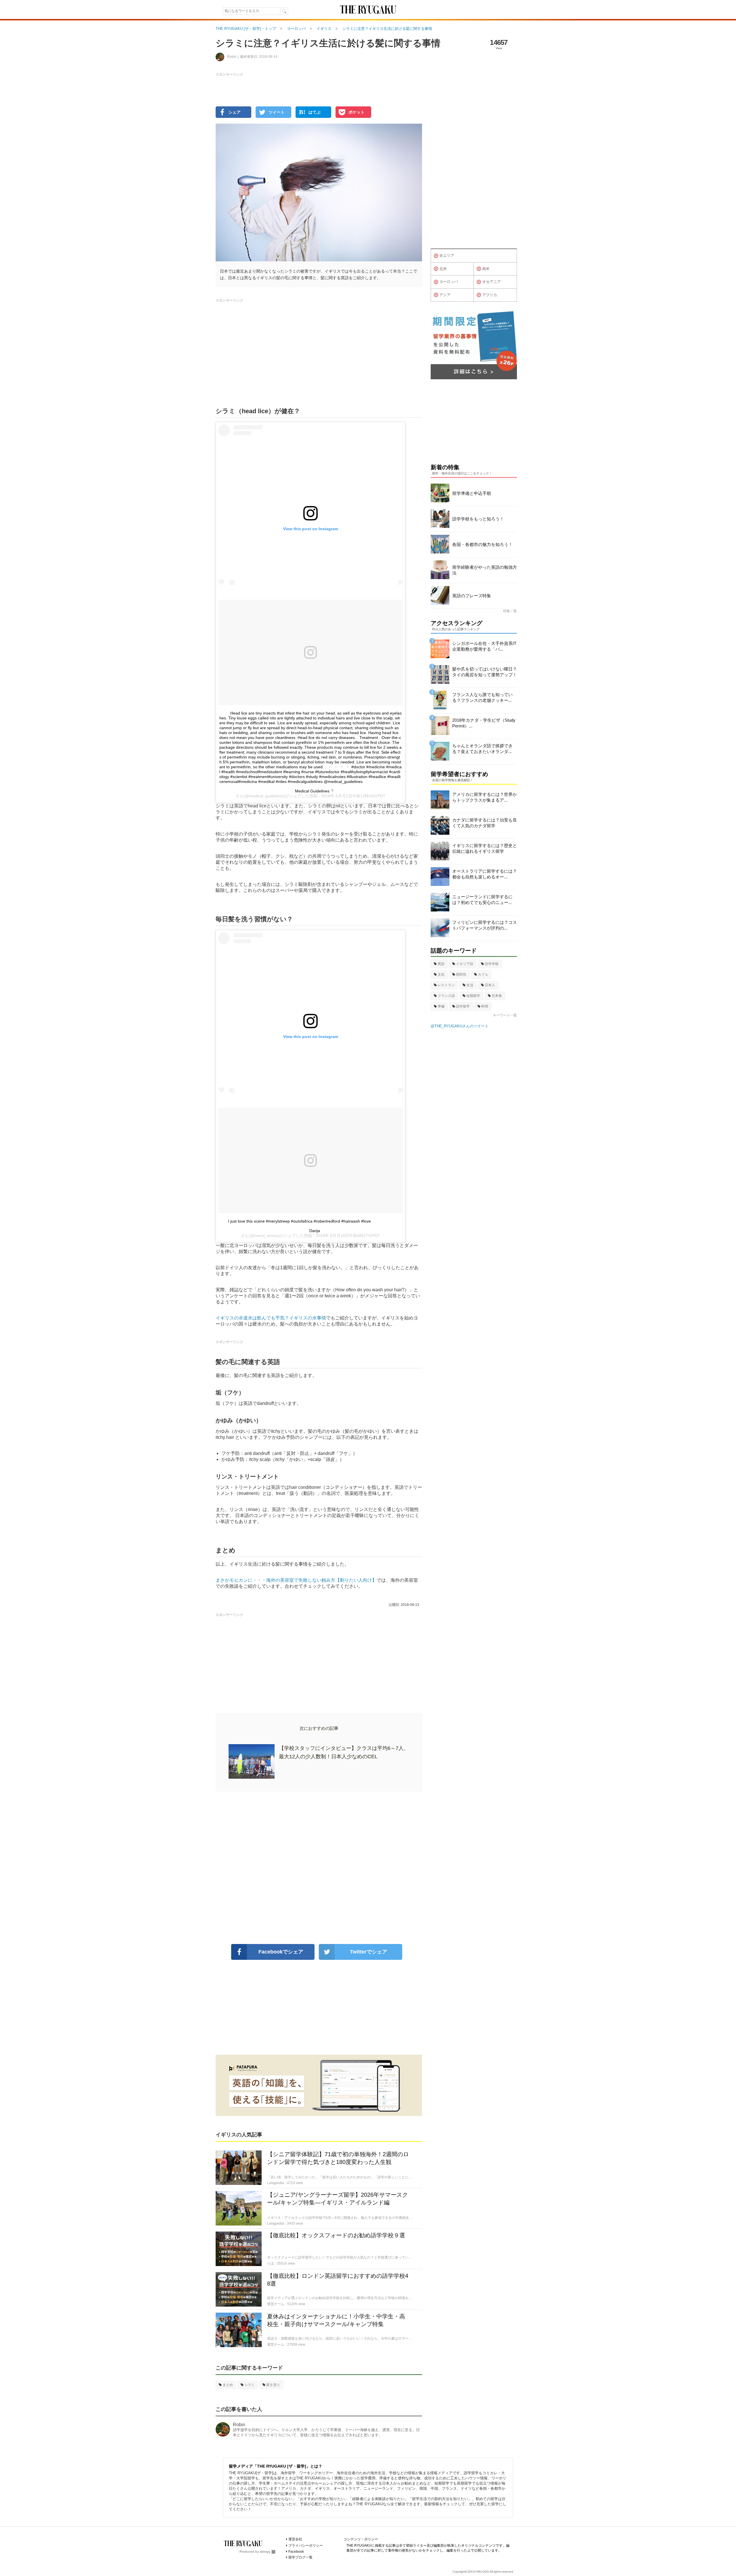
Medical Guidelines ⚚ (315, 791)
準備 (441, 1006)
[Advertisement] (319, 1868)
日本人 (490, 985)
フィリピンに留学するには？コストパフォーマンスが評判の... (485, 925)
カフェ (483, 974)
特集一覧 (510, 611)
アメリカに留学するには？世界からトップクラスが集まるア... (485, 797)
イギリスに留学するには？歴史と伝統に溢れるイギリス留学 (485, 848)
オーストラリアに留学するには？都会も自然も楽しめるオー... (485, 874)
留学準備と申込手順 (472, 493)
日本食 (497, 996)
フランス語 (446, 996)
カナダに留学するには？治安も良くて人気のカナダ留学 (485, 823)
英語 (441, 964)
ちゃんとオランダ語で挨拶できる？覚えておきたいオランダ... (482, 749)
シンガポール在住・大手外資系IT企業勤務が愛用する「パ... (484, 646)
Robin (239, 2425)
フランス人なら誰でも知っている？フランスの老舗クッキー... (482, 697)
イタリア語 (465, 964)
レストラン (446, 985)
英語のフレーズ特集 (472, 596)
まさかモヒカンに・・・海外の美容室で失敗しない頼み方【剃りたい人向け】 (296, 1580)
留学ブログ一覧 (300, 2557)
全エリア (447, 255)
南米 (486, 269)
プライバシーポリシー (306, 2546)
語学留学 (463, 1006)
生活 (470, 985)
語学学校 (492, 964)
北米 (443, 269)
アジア (445, 295)
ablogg (265, 2552)
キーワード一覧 (505, 1015)
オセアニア (491, 282)
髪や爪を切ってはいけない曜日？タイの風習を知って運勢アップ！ (485, 672)
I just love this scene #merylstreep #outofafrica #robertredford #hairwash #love (299, 1221)
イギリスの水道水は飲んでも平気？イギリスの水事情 (271, 1318)
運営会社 (295, 2539)
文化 (441, 974)
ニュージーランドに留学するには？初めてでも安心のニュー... (482, 900)
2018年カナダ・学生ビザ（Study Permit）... (484, 723)
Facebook (296, 2552)
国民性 (461, 974)
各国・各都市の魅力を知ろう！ (482, 544)
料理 (485, 1006)
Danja (315, 1231)
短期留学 (473, 996)
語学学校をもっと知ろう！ (478, 519)
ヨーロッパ (449, 282)
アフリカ (490, 295)
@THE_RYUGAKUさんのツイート (460, 1026)
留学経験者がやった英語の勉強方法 (485, 570)
